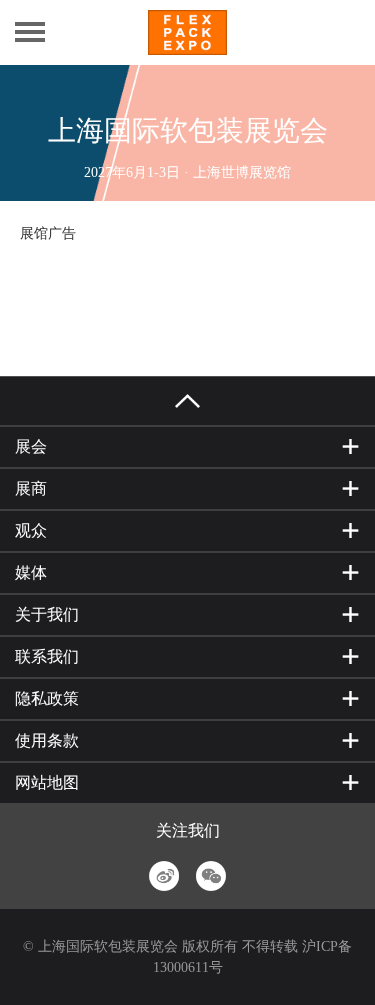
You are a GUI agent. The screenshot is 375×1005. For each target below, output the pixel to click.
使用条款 (47, 740)
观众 (31, 530)
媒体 (31, 572)
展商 (31, 488)
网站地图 (47, 782)
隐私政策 (47, 698)
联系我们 (47, 656)
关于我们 (47, 614)
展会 (31, 446)
